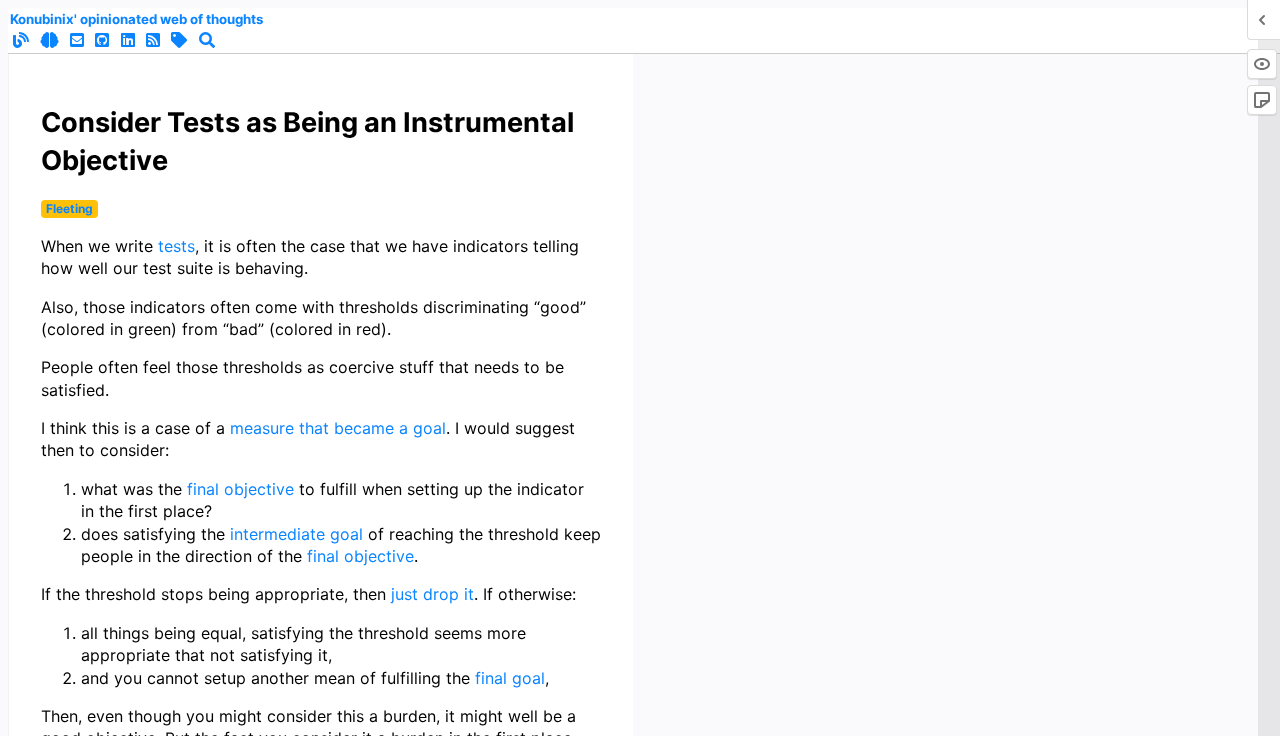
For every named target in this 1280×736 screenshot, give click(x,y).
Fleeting (69, 208)
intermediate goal (296, 534)
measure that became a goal (338, 428)
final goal (510, 678)
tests (176, 246)
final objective (240, 489)
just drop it (432, 594)
